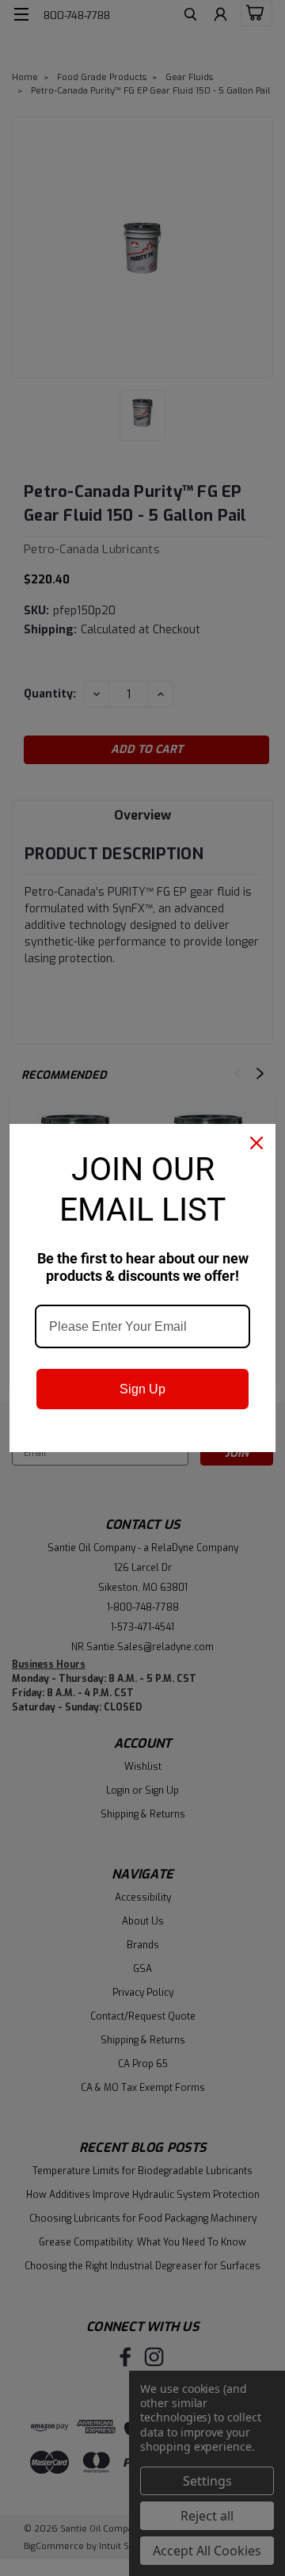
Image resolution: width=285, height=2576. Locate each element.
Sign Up (142, 1389)
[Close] (256, 1143)
